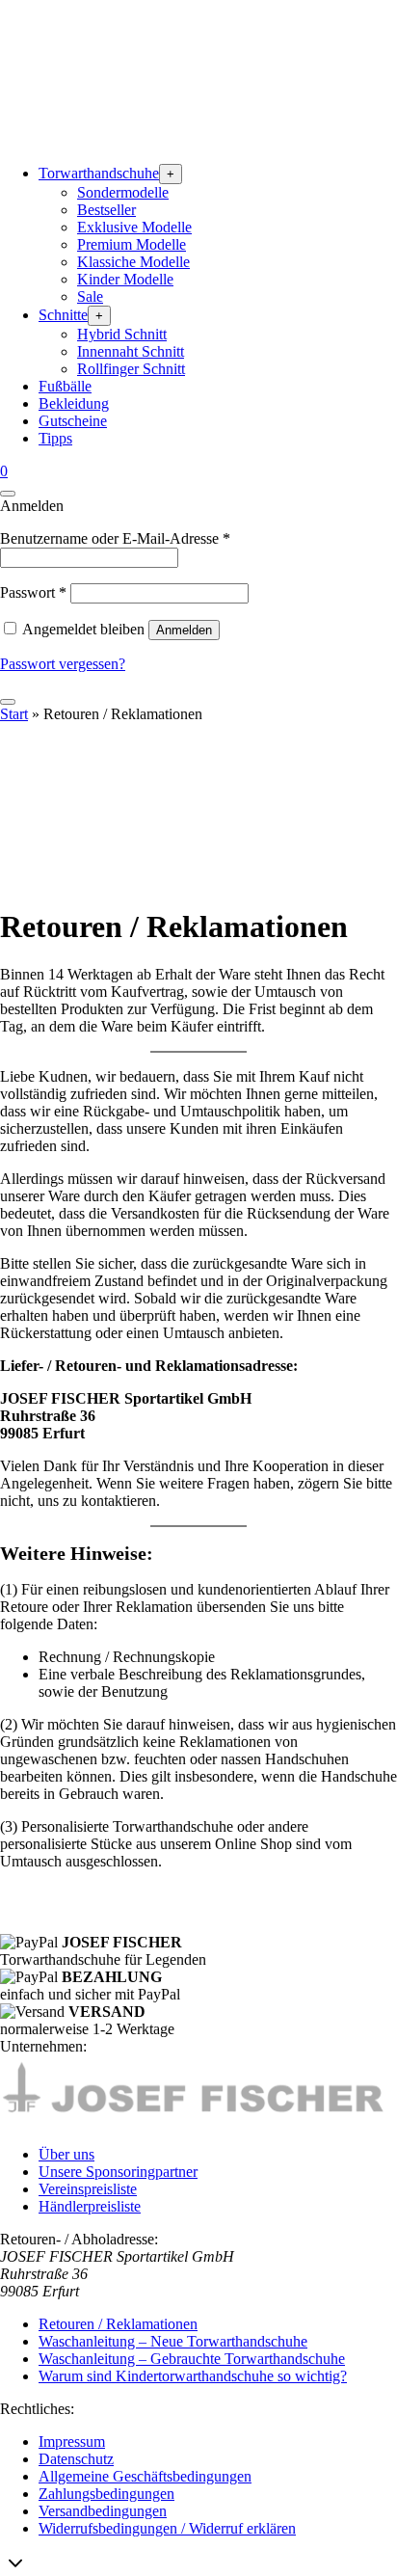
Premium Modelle (132, 244)
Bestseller (106, 210)
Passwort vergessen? (63, 664)
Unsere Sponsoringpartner (118, 2172)
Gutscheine (73, 421)
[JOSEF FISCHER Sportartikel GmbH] (145, 139)
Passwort (33, 592)
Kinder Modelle (125, 279)
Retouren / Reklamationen (118, 2324)
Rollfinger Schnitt (131, 369)
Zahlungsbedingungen (106, 2494)
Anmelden (184, 630)
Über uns (66, 2154)
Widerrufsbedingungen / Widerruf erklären (167, 2528)
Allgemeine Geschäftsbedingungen (145, 2476)
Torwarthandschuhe (99, 173)
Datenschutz (76, 2459)
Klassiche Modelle (133, 262)
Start (14, 714)
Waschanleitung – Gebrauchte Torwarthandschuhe (192, 2359)
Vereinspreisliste (88, 2189)
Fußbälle (65, 386)
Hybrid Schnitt (122, 334)
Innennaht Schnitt (131, 351)
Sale (90, 296)
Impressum (72, 2442)
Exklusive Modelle (134, 227)
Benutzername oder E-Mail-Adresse (115, 538)
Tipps (55, 438)
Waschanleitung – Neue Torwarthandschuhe (173, 2341)
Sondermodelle (123, 192)
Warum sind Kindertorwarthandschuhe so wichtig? (193, 2376)
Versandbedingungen (103, 2511)
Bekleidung (74, 403)
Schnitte (63, 315)
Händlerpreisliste (90, 2206)
